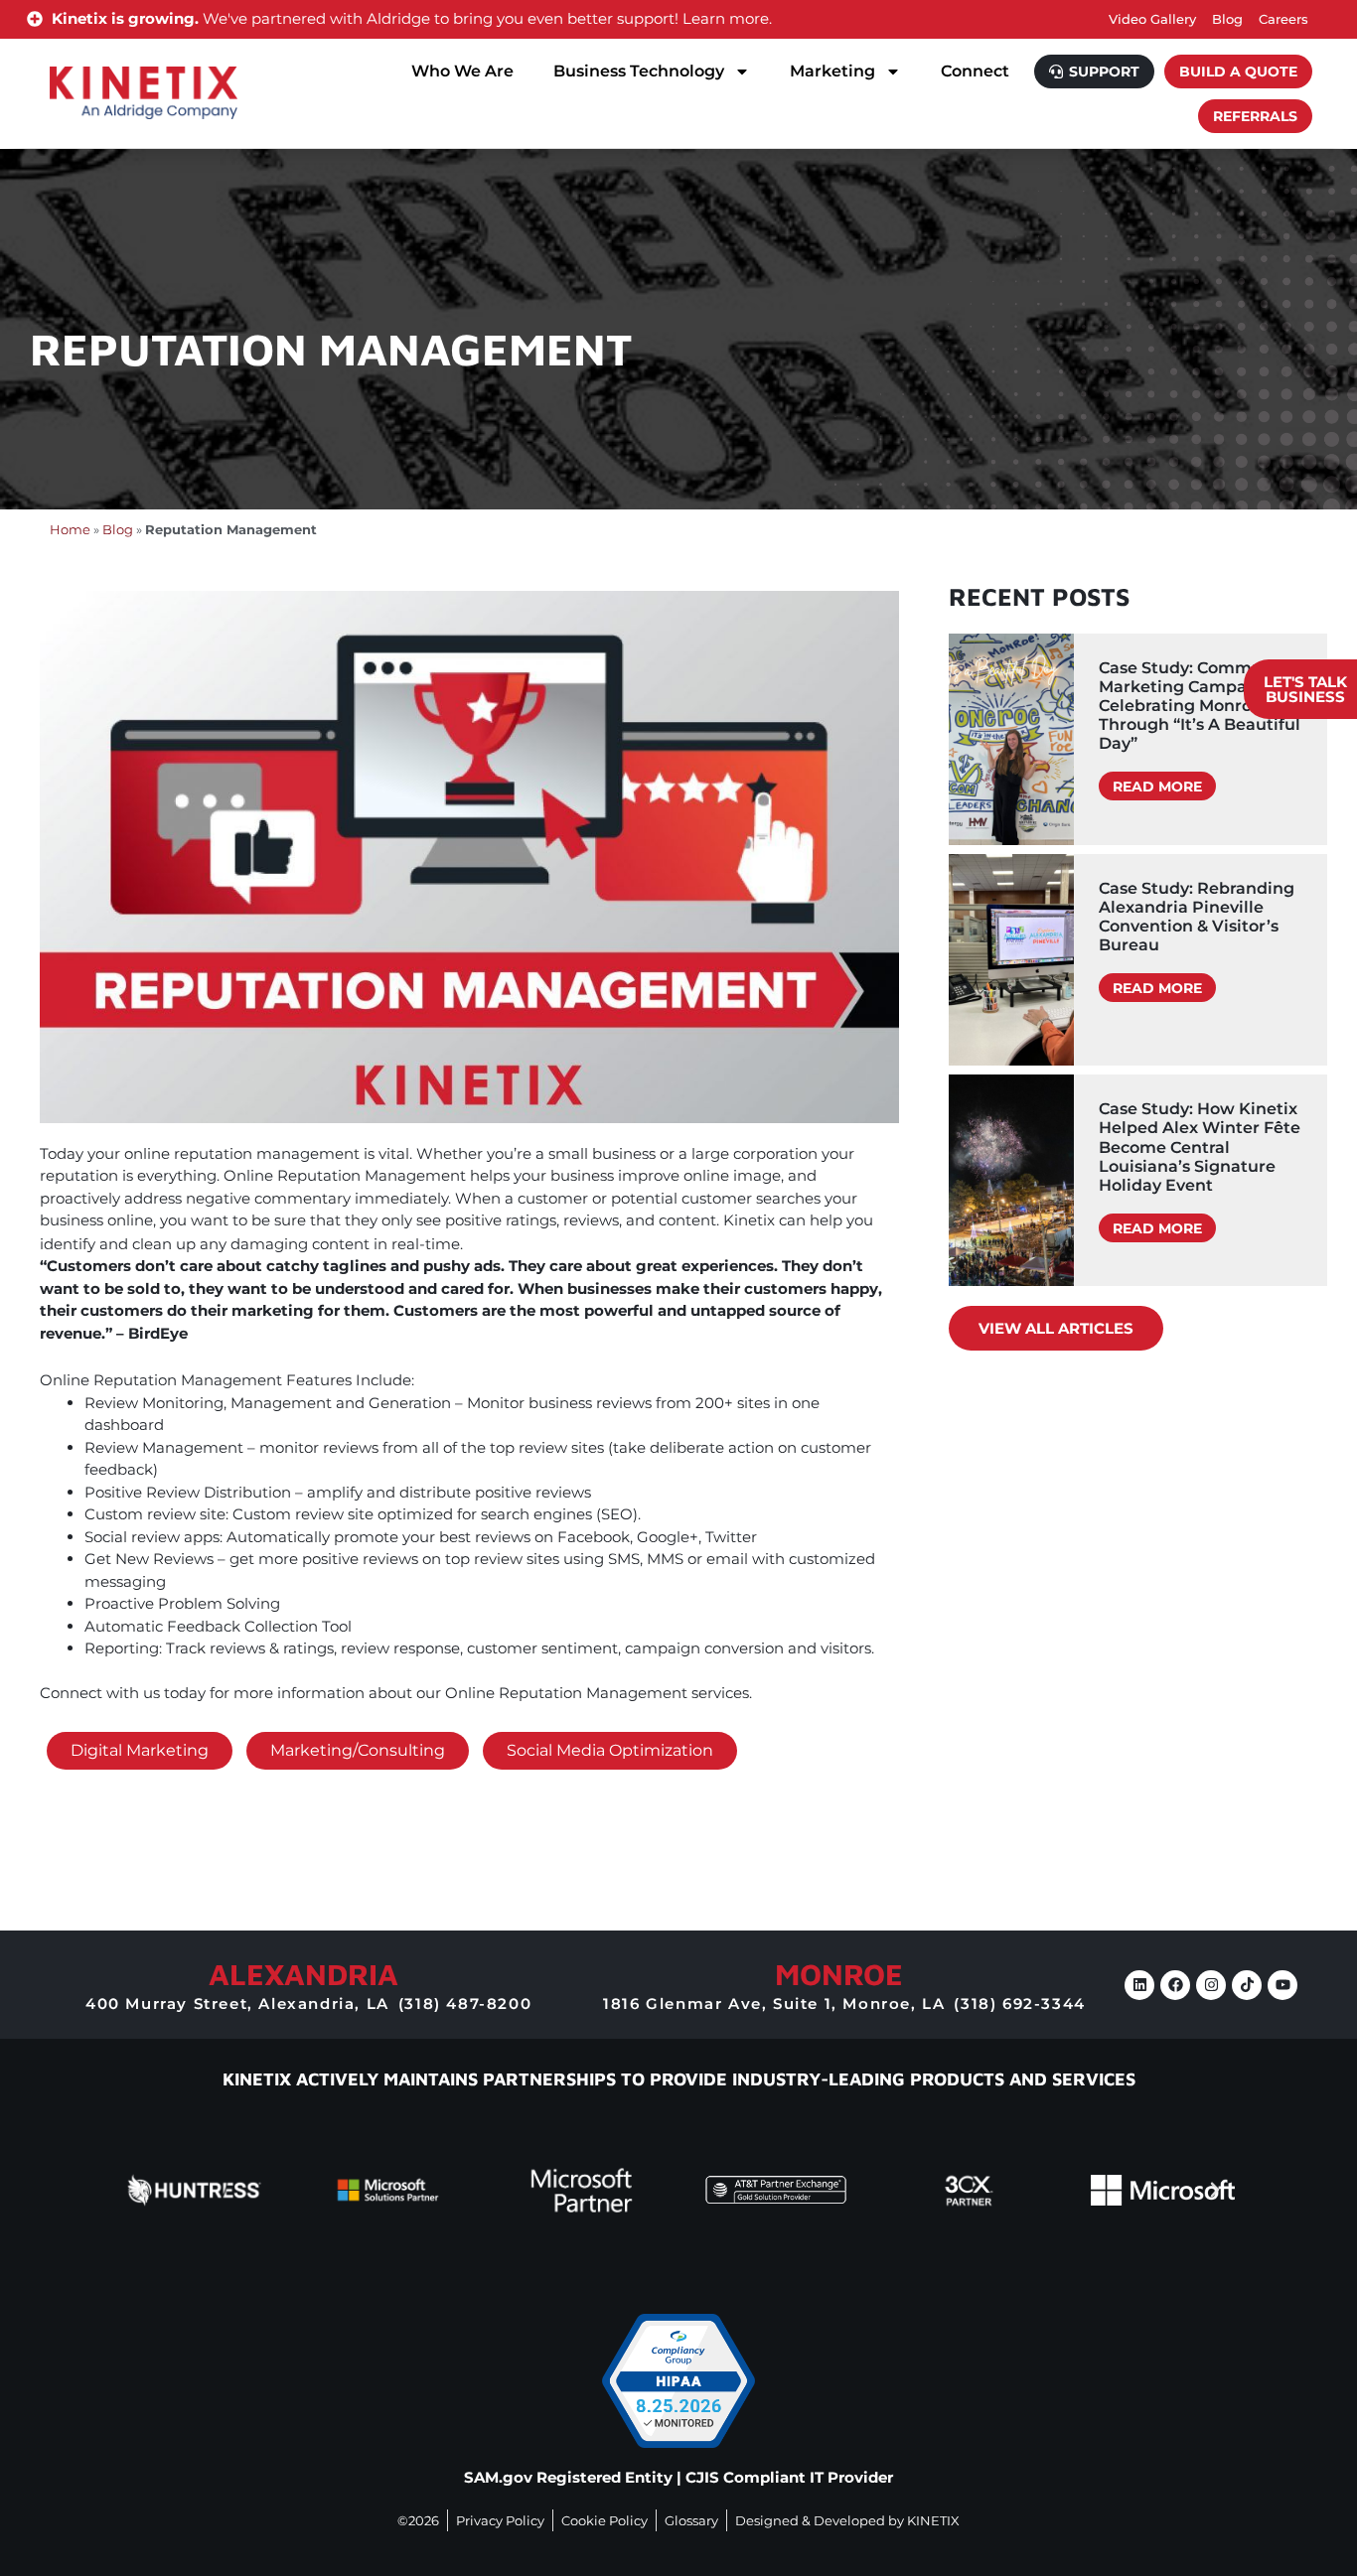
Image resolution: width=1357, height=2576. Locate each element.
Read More (1157, 787)
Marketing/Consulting (358, 1750)
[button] (142, 2190)
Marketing (832, 71)
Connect (975, 71)
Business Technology (639, 71)
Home (70, 530)
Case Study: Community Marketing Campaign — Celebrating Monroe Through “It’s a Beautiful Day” (1200, 706)
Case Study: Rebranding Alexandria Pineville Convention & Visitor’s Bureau (1197, 917)
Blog (118, 530)
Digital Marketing (140, 1750)
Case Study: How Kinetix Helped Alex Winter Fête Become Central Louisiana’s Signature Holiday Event (1200, 1147)
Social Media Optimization (610, 1750)
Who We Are (462, 71)
